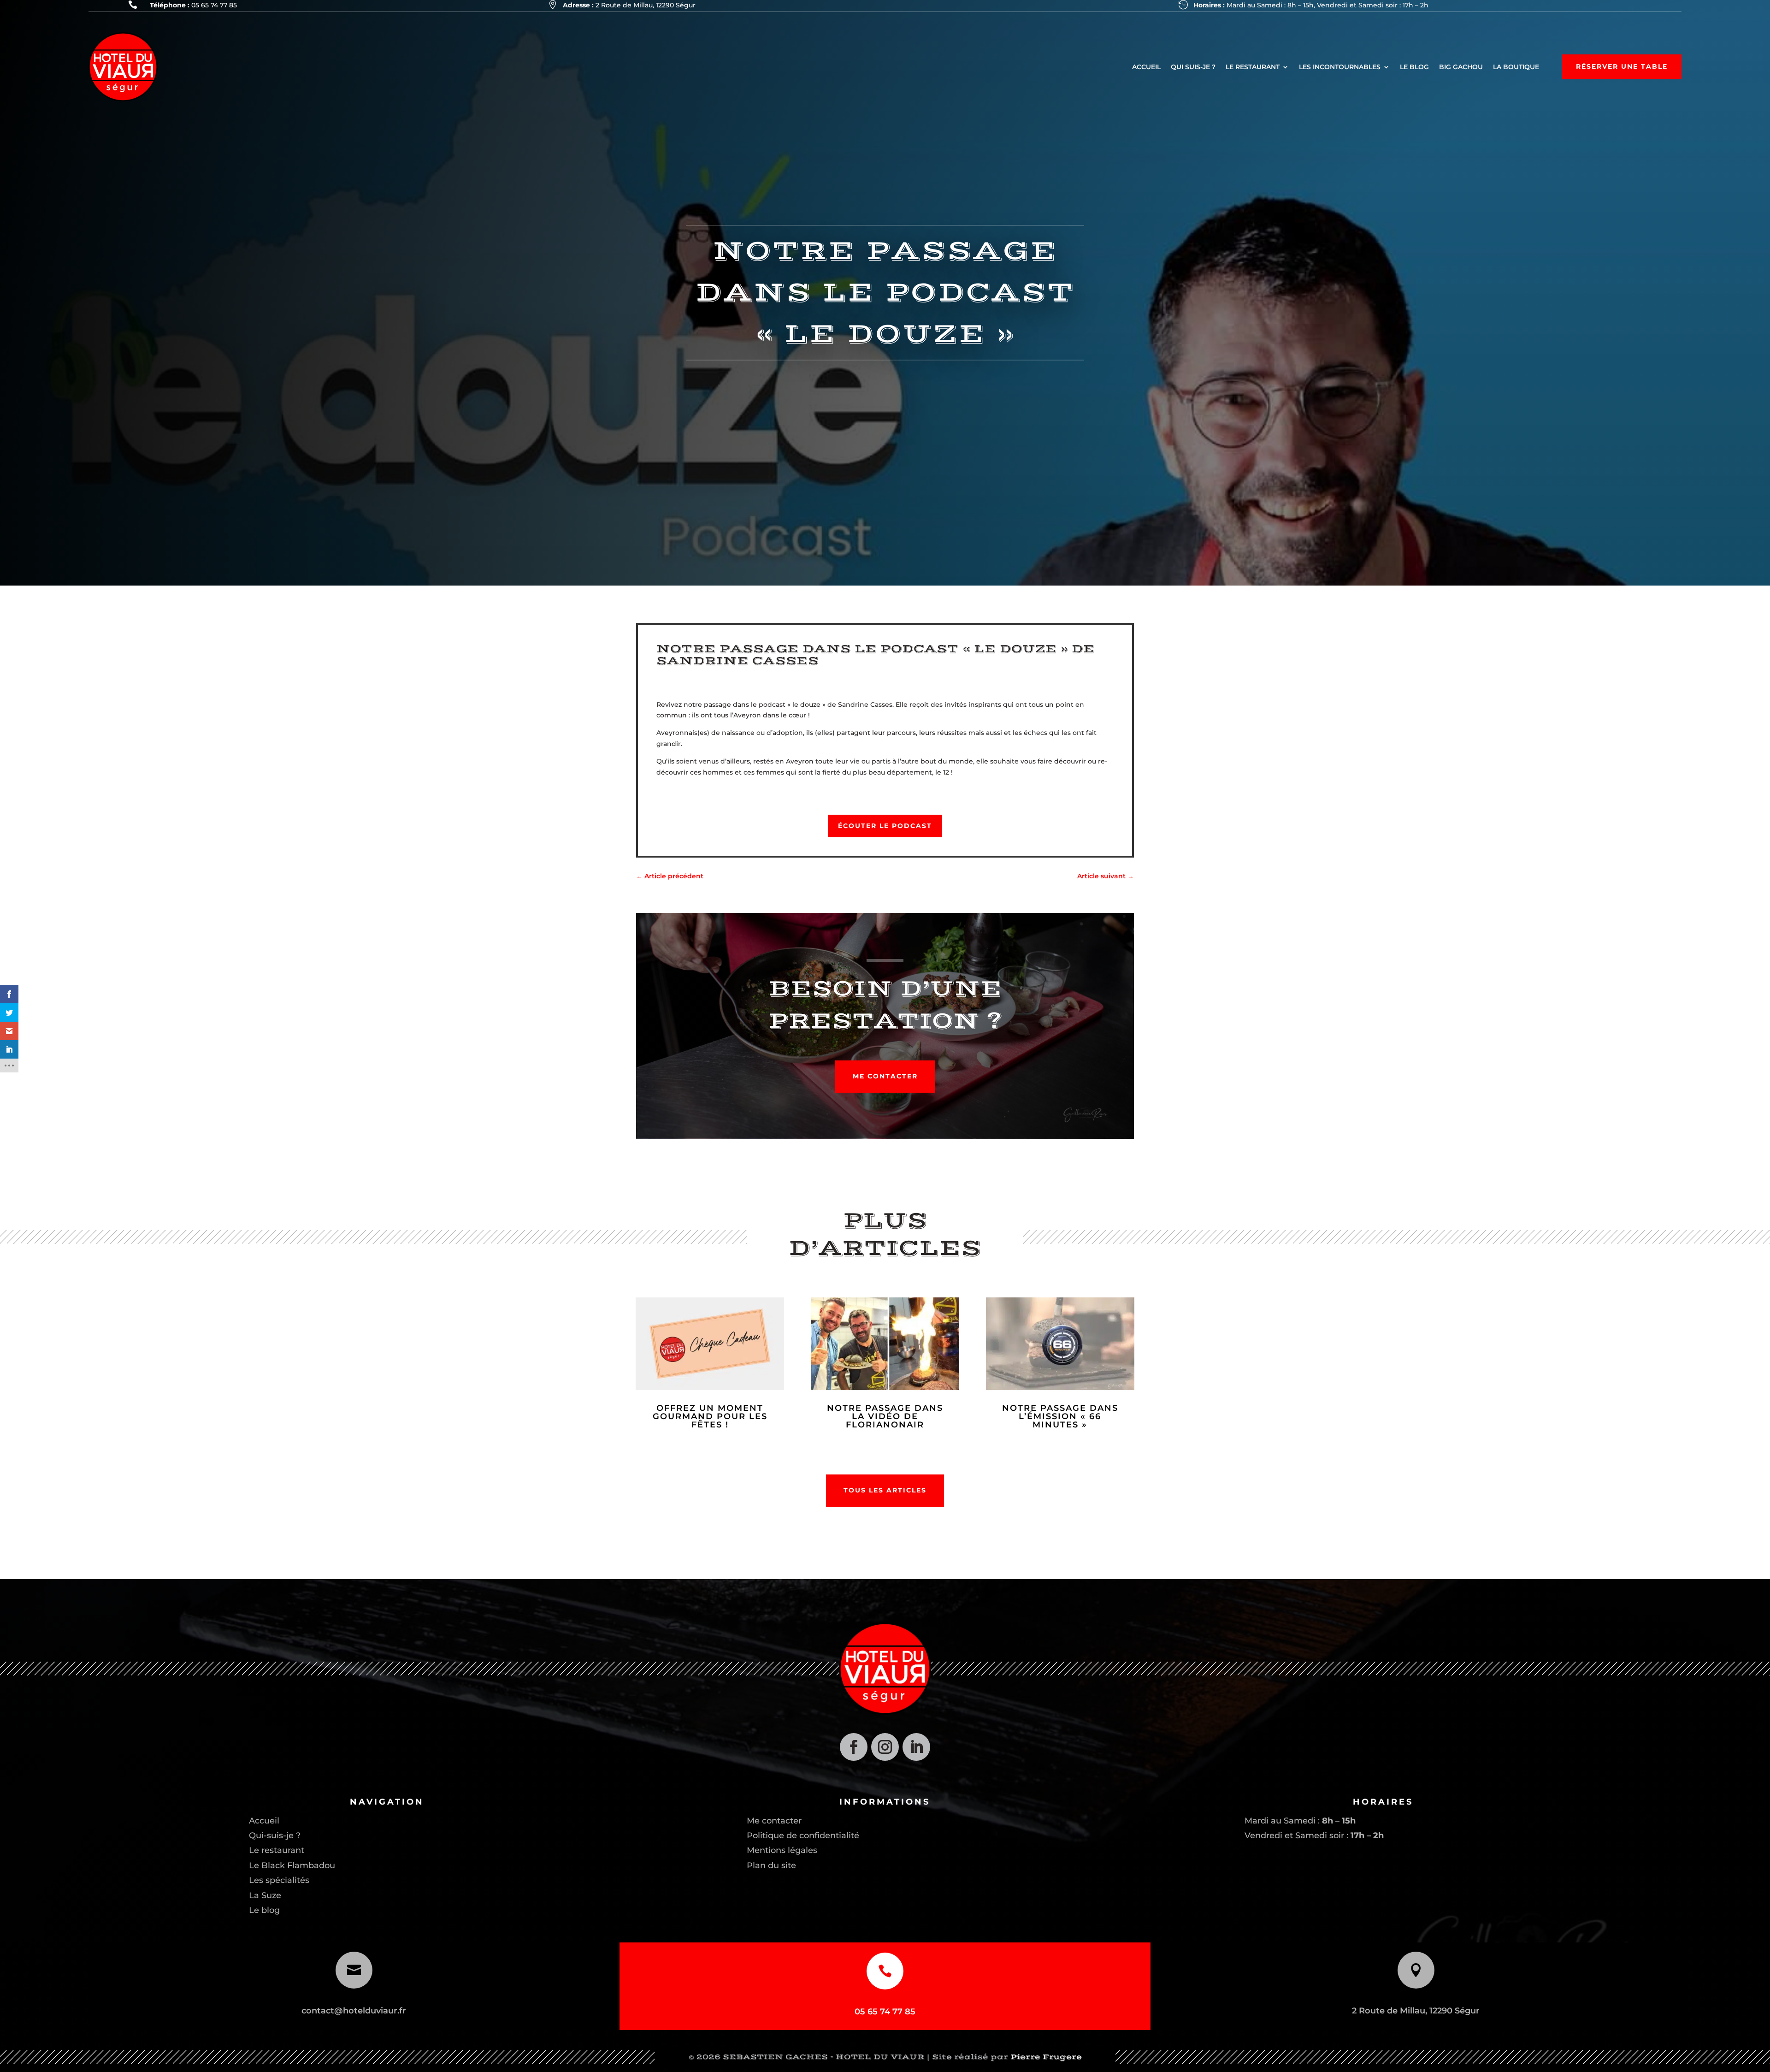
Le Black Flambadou (292, 1865)
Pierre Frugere (1046, 2057)
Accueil (264, 1821)
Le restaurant (277, 1850)
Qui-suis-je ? (275, 1835)
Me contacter (885, 1076)
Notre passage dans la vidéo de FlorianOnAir (885, 1416)
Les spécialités (279, 1880)
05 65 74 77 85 (214, 5)
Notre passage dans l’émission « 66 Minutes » (1060, 1416)
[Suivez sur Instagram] (885, 1747)
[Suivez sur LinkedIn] (916, 1747)
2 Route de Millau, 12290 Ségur (646, 5)
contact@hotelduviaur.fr (354, 2011)
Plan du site (771, 1865)
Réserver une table (1622, 66)
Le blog (264, 1910)
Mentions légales (782, 1850)
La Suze (265, 1895)
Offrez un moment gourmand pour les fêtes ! (710, 1416)
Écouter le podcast (885, 826)
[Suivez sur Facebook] (854, 1747)
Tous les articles (885, 1490)
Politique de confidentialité (803, 1835)
